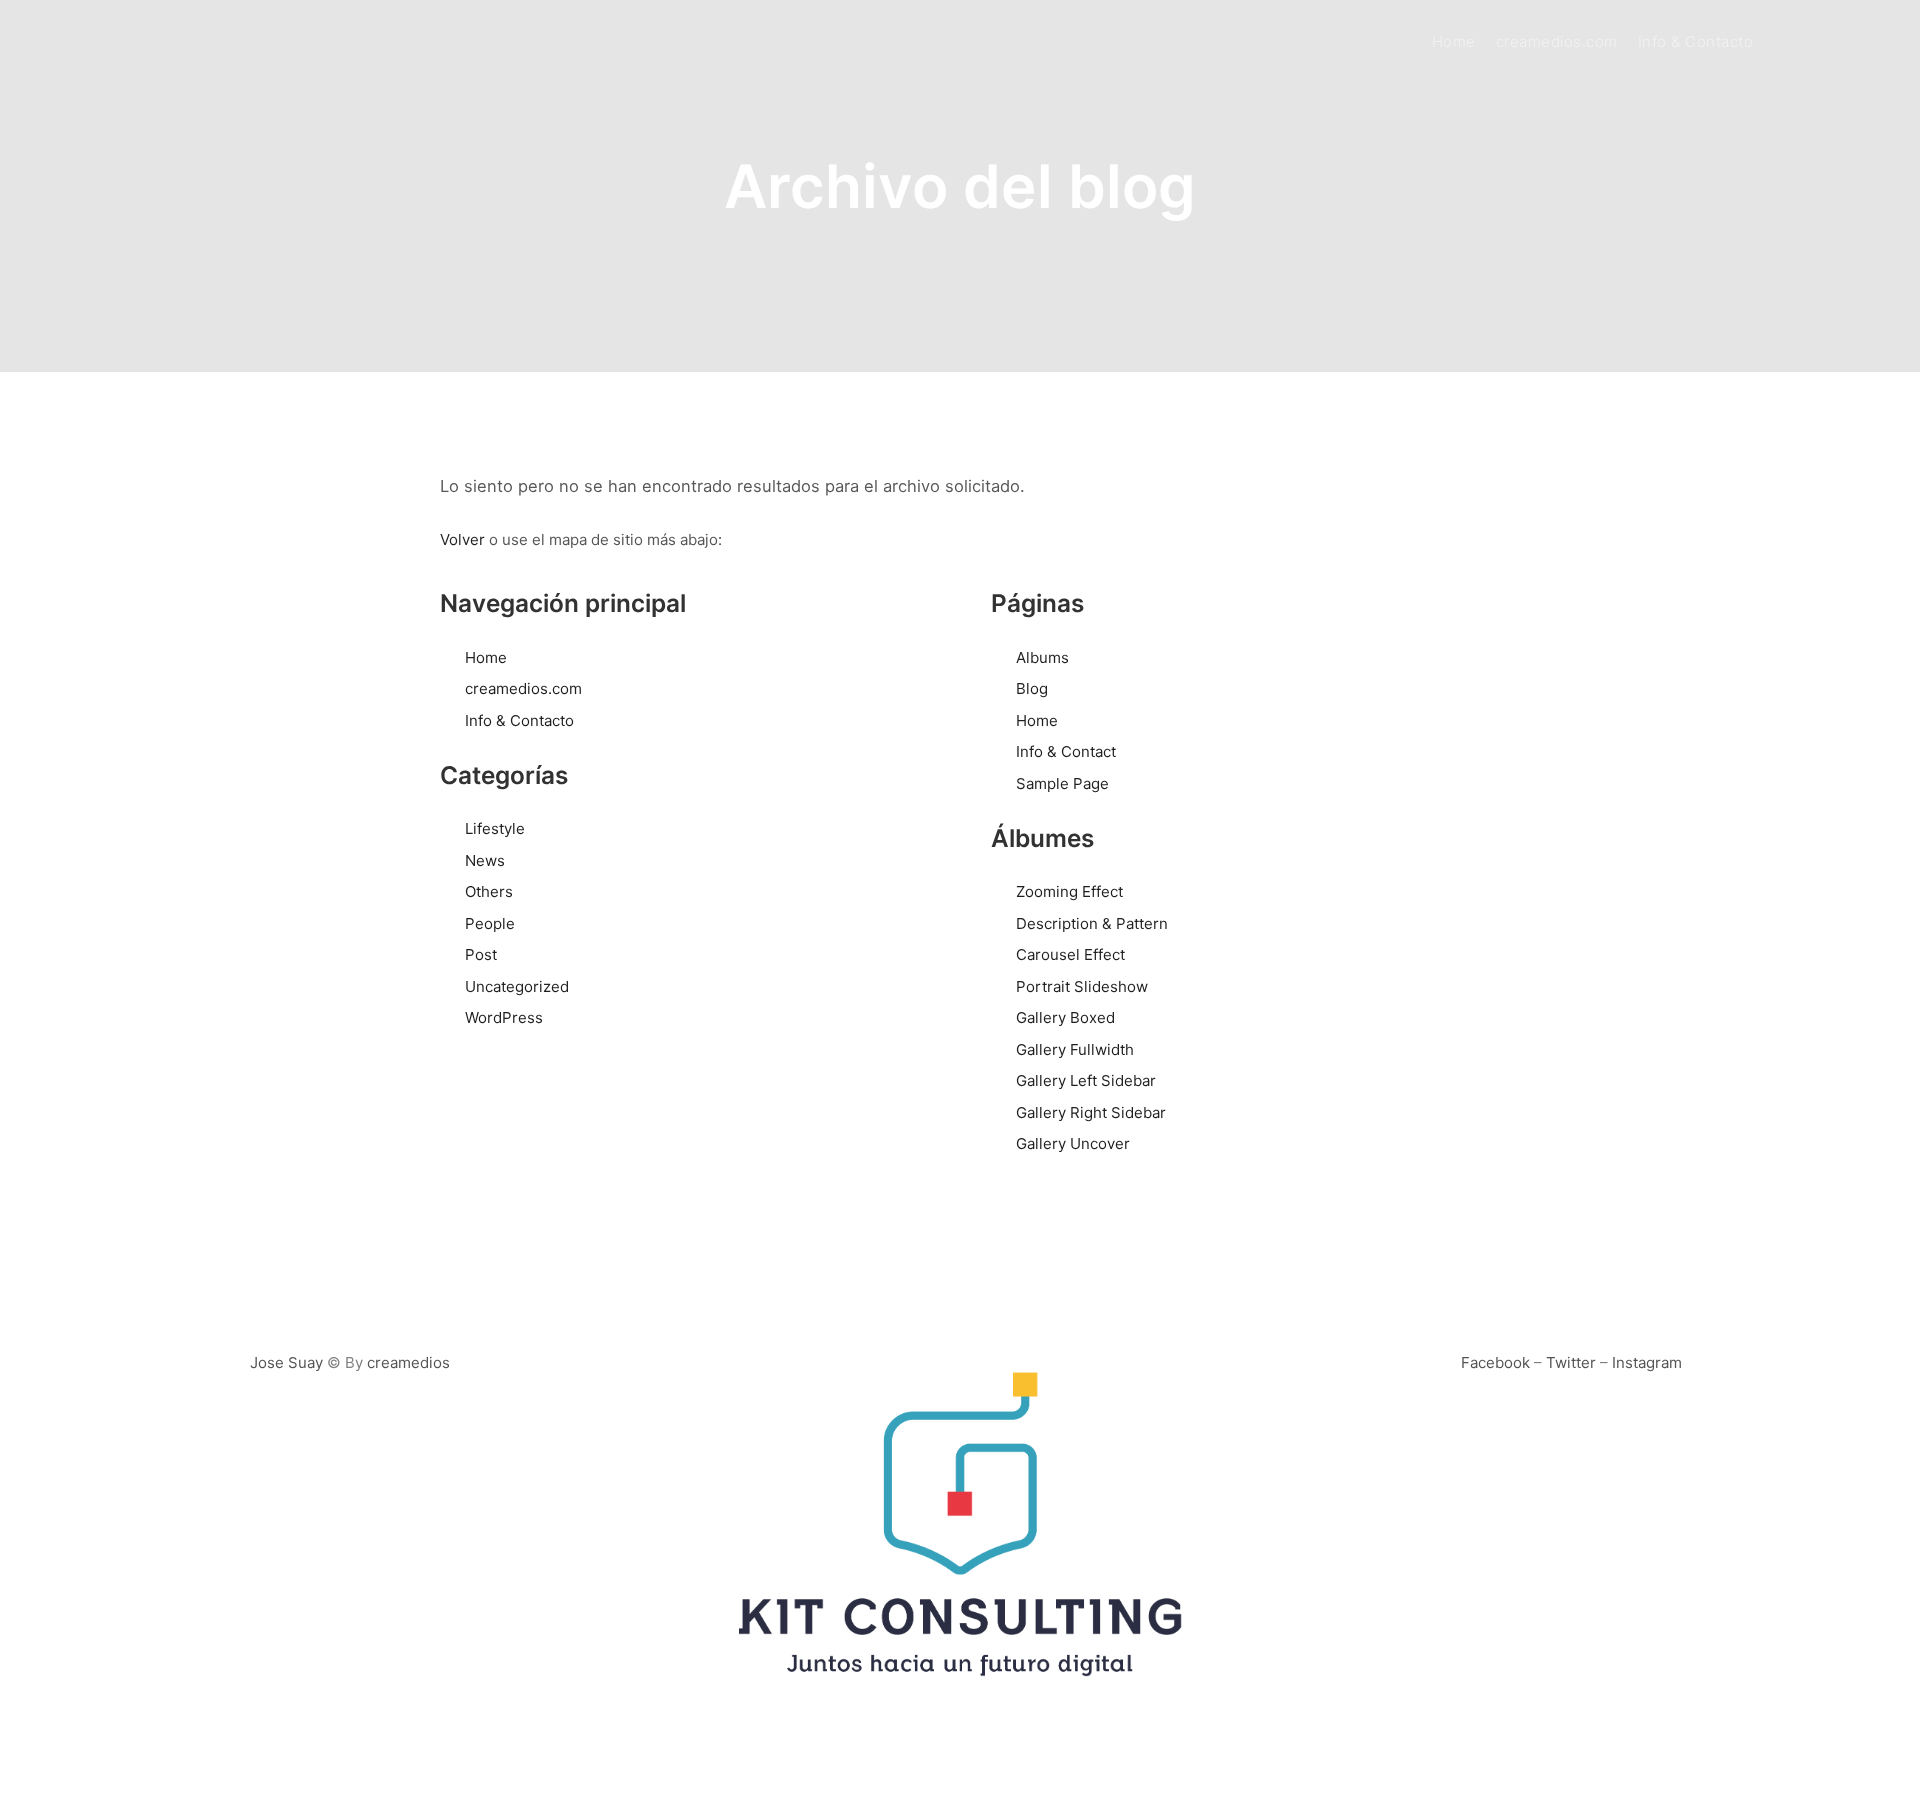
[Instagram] (1807, 42)
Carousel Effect (1070, 954)
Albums (1042, 657)
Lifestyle (495, 828)
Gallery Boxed (1065, 1017)
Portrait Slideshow (1082, 986)
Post (481, 954)
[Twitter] (1867, 42)
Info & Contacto (519, 720)
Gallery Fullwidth (1075, 1049)
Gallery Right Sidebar (1091, 1112)
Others (489, 891)
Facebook (1495, 1362)
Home (486, 657)
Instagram (1647, 1362)
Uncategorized (517, 986)
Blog (1032, 688)
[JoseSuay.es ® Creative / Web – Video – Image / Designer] (125, 42)
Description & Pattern (1092, 923)
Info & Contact (1066, 751)
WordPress (504, 1017)
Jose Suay (286, 1362)
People (490, 923)
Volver (462, 539)
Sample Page (1062, 783)
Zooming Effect (1069, 891)
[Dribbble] (1837, 42)
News (485, 860)
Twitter (1571, 1362)
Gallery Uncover (1073, 1143)
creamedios (408, 1362)
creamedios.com (523, 688)
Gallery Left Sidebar (1086, 1080)
